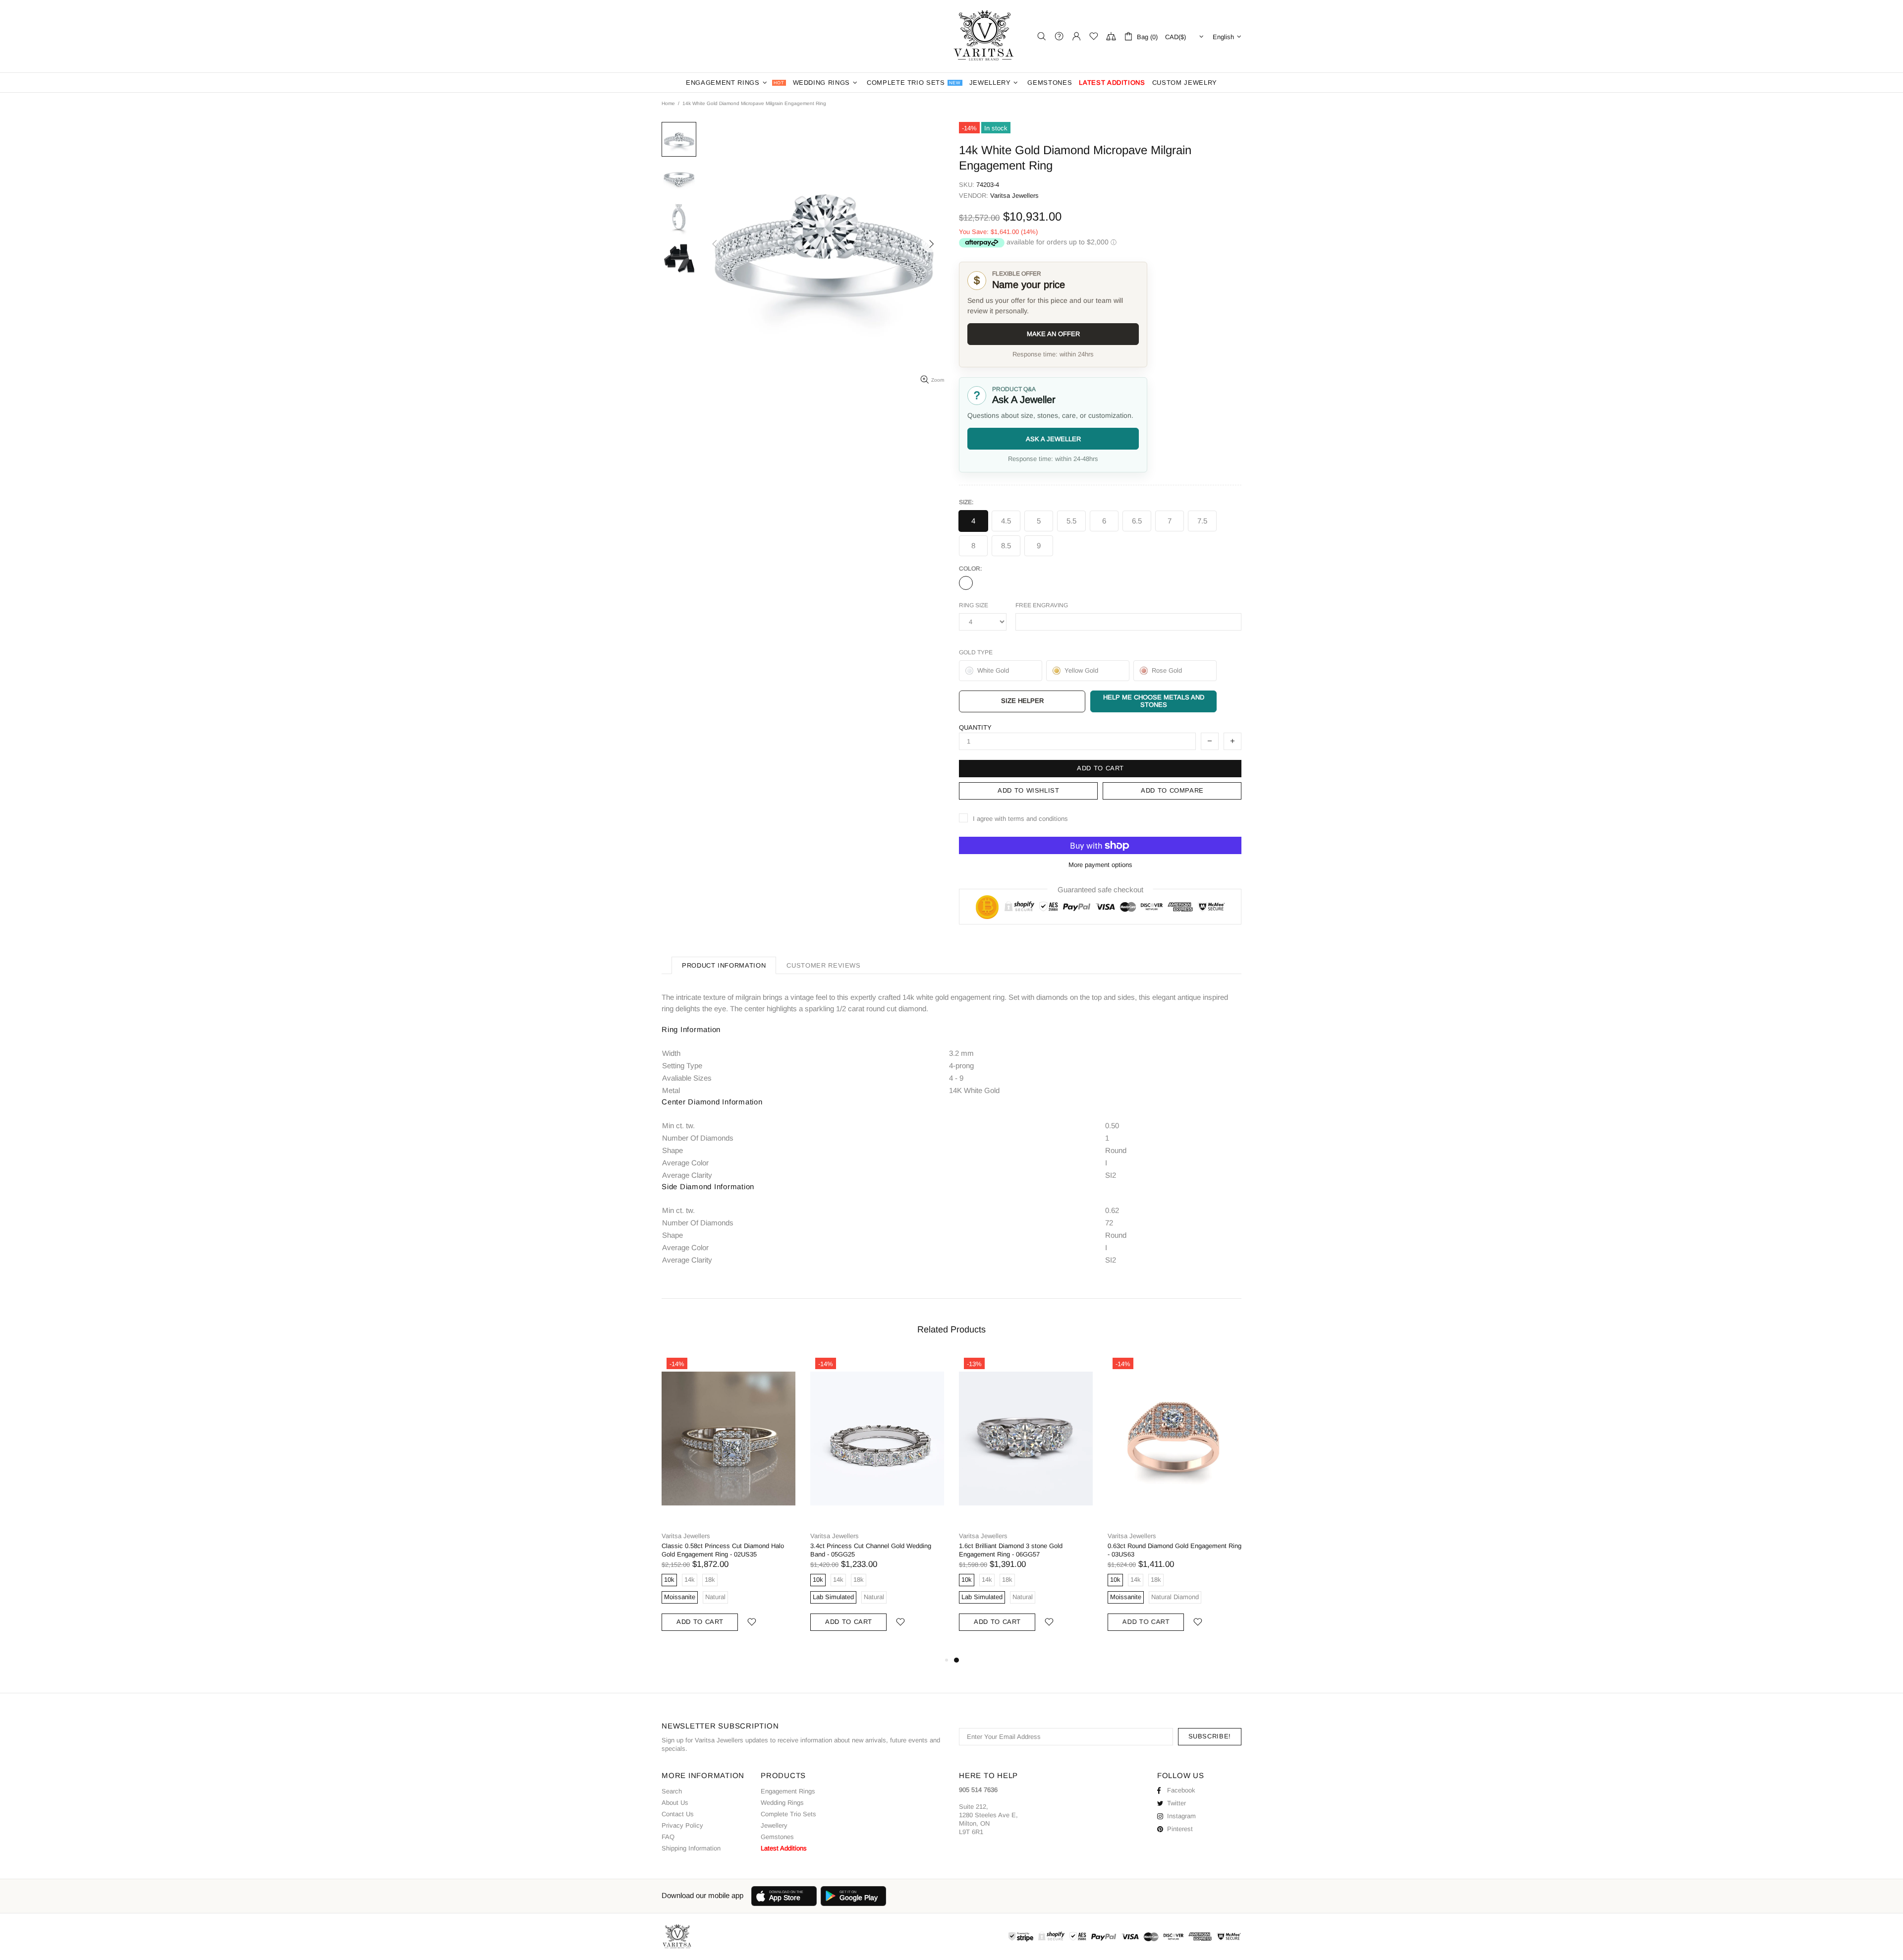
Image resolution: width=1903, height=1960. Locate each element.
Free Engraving (1042, 605)
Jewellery (774, 1825)
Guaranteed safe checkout (1100, 890)
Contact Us (678, 1814)
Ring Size (974, 605)
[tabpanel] (1026, 1503)
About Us (675, 1803)
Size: (966, 502)
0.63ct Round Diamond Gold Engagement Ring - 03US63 (1175, 1550)
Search (672, 1791)
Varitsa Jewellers (985, 36)
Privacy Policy (682, 1825)
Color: (970, 569)
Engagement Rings (788, 1791)
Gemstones (777, 1837)
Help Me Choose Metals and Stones (1154, 701)
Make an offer (1053, 334)
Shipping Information (691, 1848)
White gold (966, 583)
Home (668, 103)
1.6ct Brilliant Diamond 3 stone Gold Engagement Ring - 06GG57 (1011, 1550)
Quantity (975, 727)
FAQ (668, 1837)
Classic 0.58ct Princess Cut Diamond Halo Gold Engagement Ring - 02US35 (723, 1550)
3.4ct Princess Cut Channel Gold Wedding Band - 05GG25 (871, 1550)
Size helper (1022, 701)
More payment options (1100, 865)
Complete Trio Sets (788, 1814)
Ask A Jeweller (1053, 439)
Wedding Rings (782, 1803)
